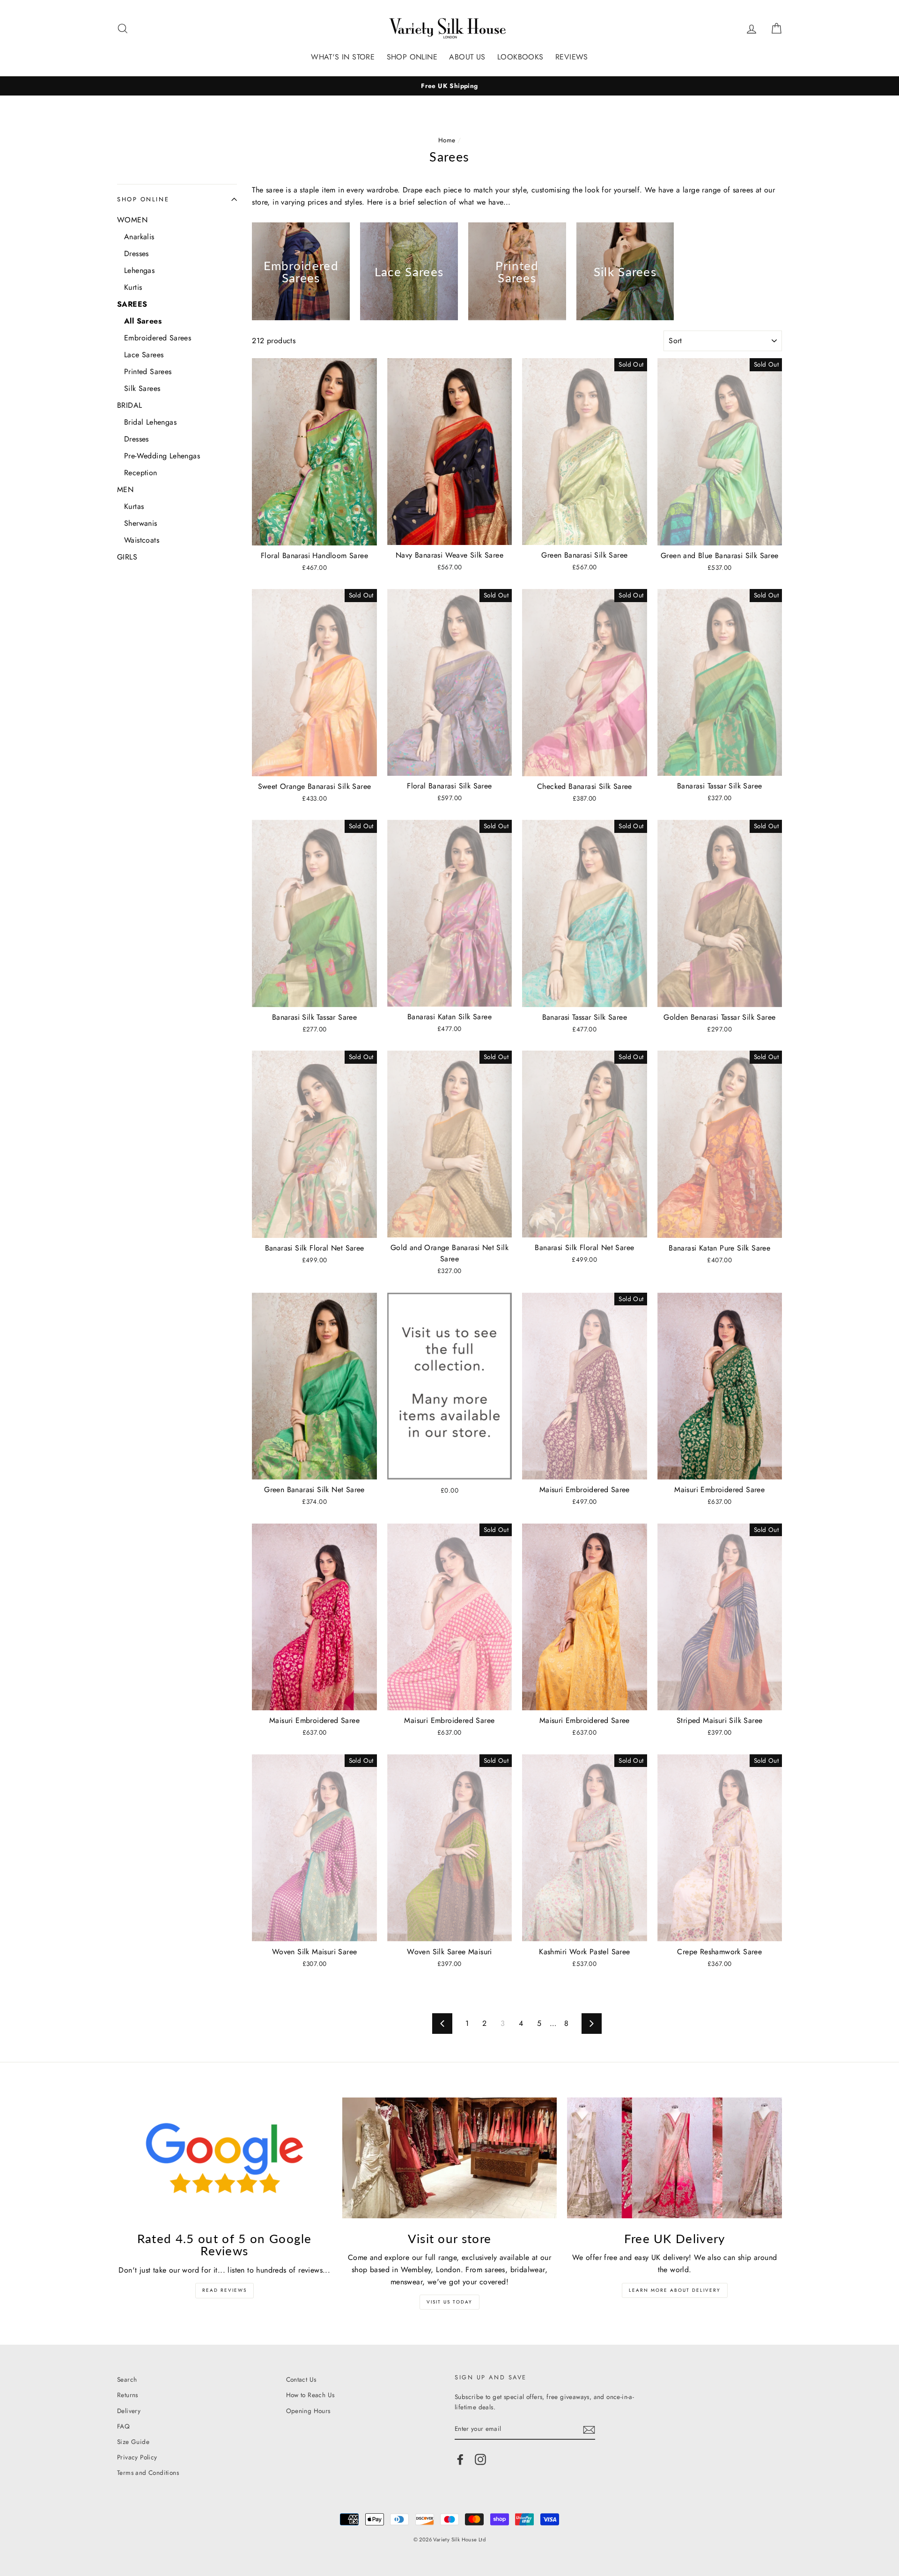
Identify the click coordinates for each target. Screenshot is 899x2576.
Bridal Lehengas (150, 422)
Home (447, 140)
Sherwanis (141, 523)
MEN (125, 489)
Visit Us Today (449, 2302)
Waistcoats (142, 540)
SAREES (132, 304)
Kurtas (134, 506)
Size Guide (133, 2442)
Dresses (136, 254)
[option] (449, 86)
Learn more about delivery (675, 2290)
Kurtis (133, 287)
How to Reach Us (310, 2395)
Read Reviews (225, 2290)
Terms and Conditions (148, 2473)
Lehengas (139, 270)
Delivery (129, 2411)
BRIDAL (129, 405)
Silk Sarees (142, 388)
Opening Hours (308, 2411)
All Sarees (143, 321)
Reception (141, 473)
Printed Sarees (148, 372)
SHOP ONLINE (412, 57)
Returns (128, 2395)
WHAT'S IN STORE (343, 57)
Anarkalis (139, 237)
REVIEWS (572, 57)
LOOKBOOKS (520, 57)
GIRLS (127, 557)
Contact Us (301, 2379)
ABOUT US (467, 57)
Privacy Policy (137, 2457)
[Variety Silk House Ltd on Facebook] (460, 2459)
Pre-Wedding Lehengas (162, 456)
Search (127, 2379)
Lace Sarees (144, 355)
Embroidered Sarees (158, 338)
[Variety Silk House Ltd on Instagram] (480, 2459)
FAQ (123, 2426)
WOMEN (132, 220)
